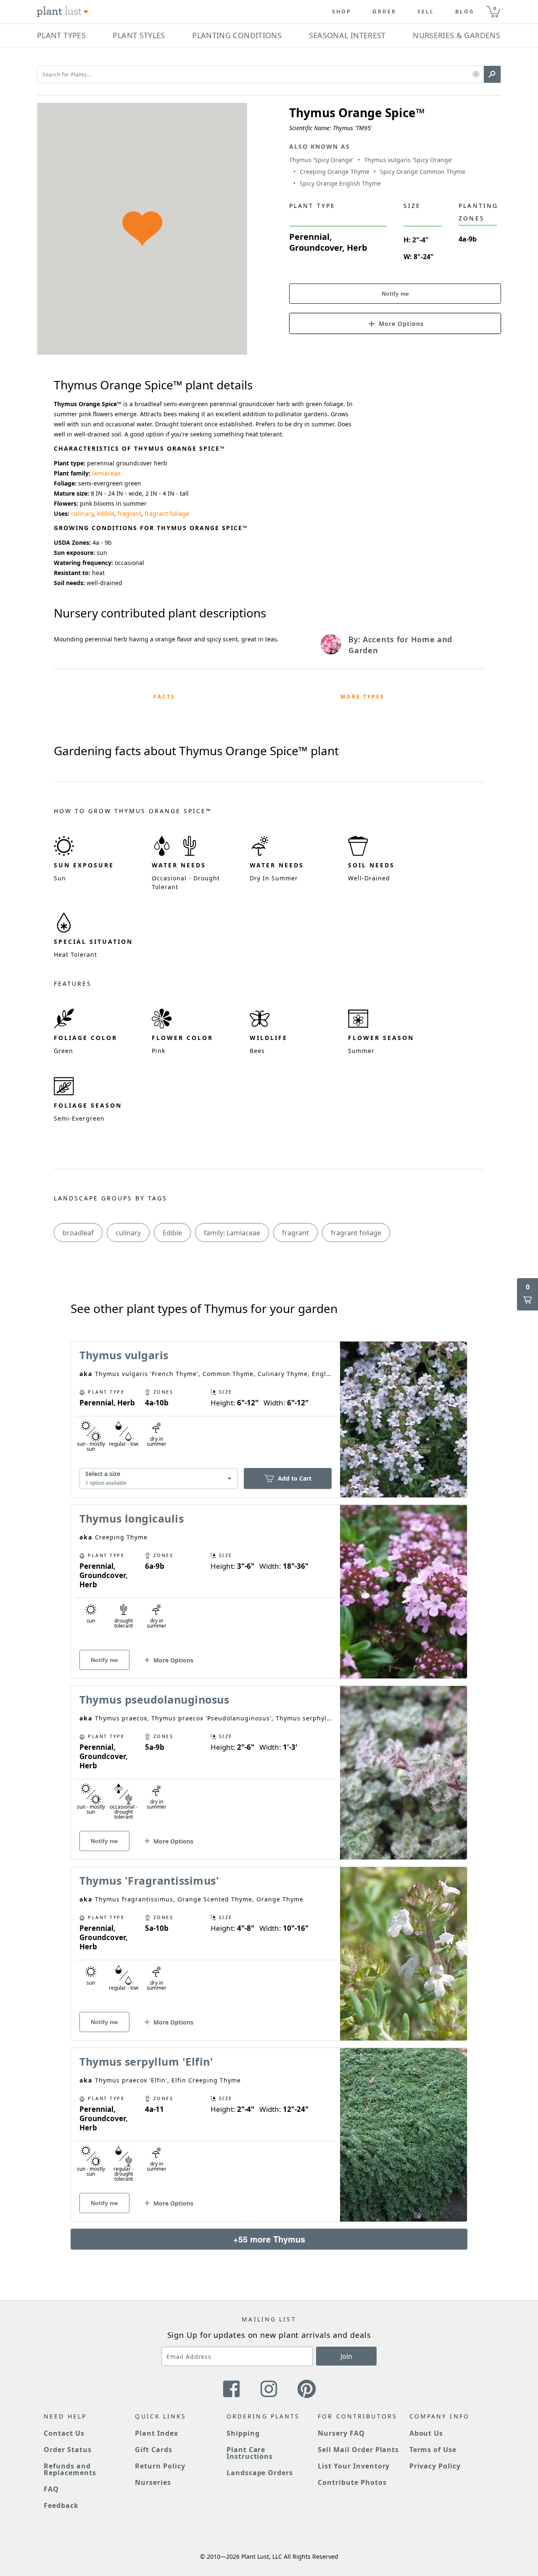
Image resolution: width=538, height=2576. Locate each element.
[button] (476, 75)
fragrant (129, 513)
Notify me (395, 294)
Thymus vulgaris (124, 1355)
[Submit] (492, 74)
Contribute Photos (352, 2482)
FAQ (51, 2489)
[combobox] (158, 1479)
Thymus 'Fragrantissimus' (149, 1880)
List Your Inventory (354, 2466)
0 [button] (495, 8)
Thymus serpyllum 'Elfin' (146, 2061)
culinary (82, 513)
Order (384, 12)
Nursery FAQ (341, 2433)
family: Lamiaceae (232, 1233)
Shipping (243, 2433)
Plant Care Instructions (250, 2453)
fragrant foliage (167, 513)
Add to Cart (295, 1478)
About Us (426, 2433)
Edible (172, 1233)
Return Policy (160, 2466)
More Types (363, 697)
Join (346, 2356)
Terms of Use (433, 2450)
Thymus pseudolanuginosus (154, 1699)
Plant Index (157, 2433)
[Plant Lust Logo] (63, 12)
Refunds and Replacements (70, 2469)
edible (105, 513)
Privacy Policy (435, 2466)
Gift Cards (154, 2450)
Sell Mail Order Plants (358, 2450)
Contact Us (64, 2433)
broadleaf (78, 1233)
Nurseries (153, 2482)
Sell (426, 12)
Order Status (68, 2450)
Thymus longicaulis (132, 1518)
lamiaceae (106, 473)
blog (465, 12)
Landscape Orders (260, 2473)
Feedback (61, 2505)
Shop (342, 12)
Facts (164, 697)
